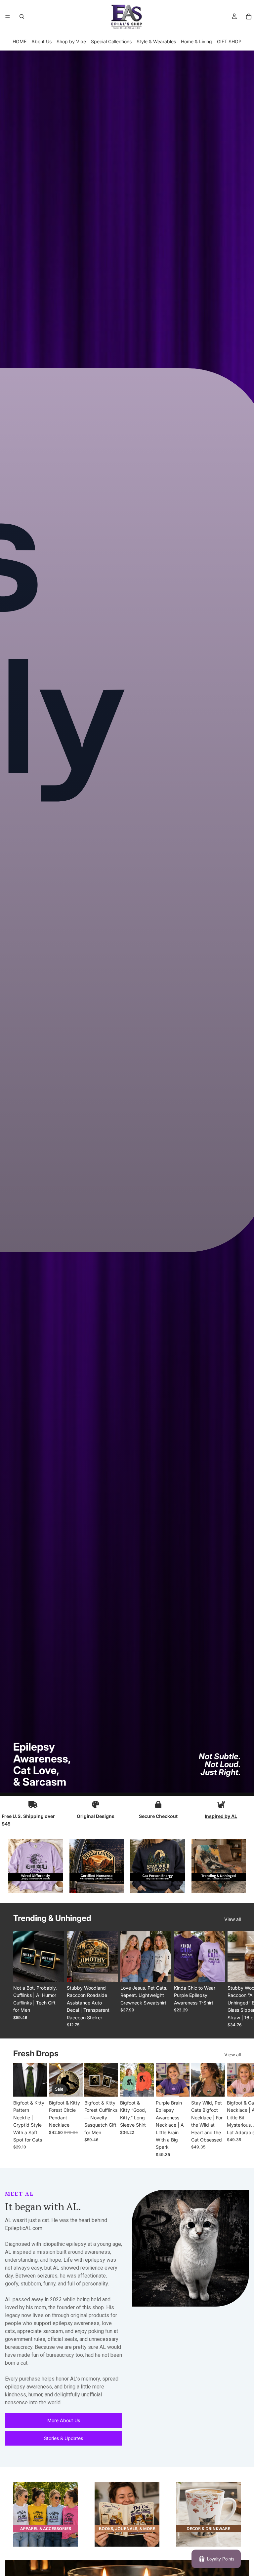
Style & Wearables (156, 41)
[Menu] (8, 17)
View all (233, 1919)
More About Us (64, 2420)
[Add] (37, 2087)
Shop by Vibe (71, 41)
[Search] (22, 17)
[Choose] (54, 1972)
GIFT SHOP (229, 41)
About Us (42, 41)
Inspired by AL (221, 1816)
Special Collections (111, 41)
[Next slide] (233, 1979)
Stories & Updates (63, 2438)
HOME (20, 41)
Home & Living (196, 41)
